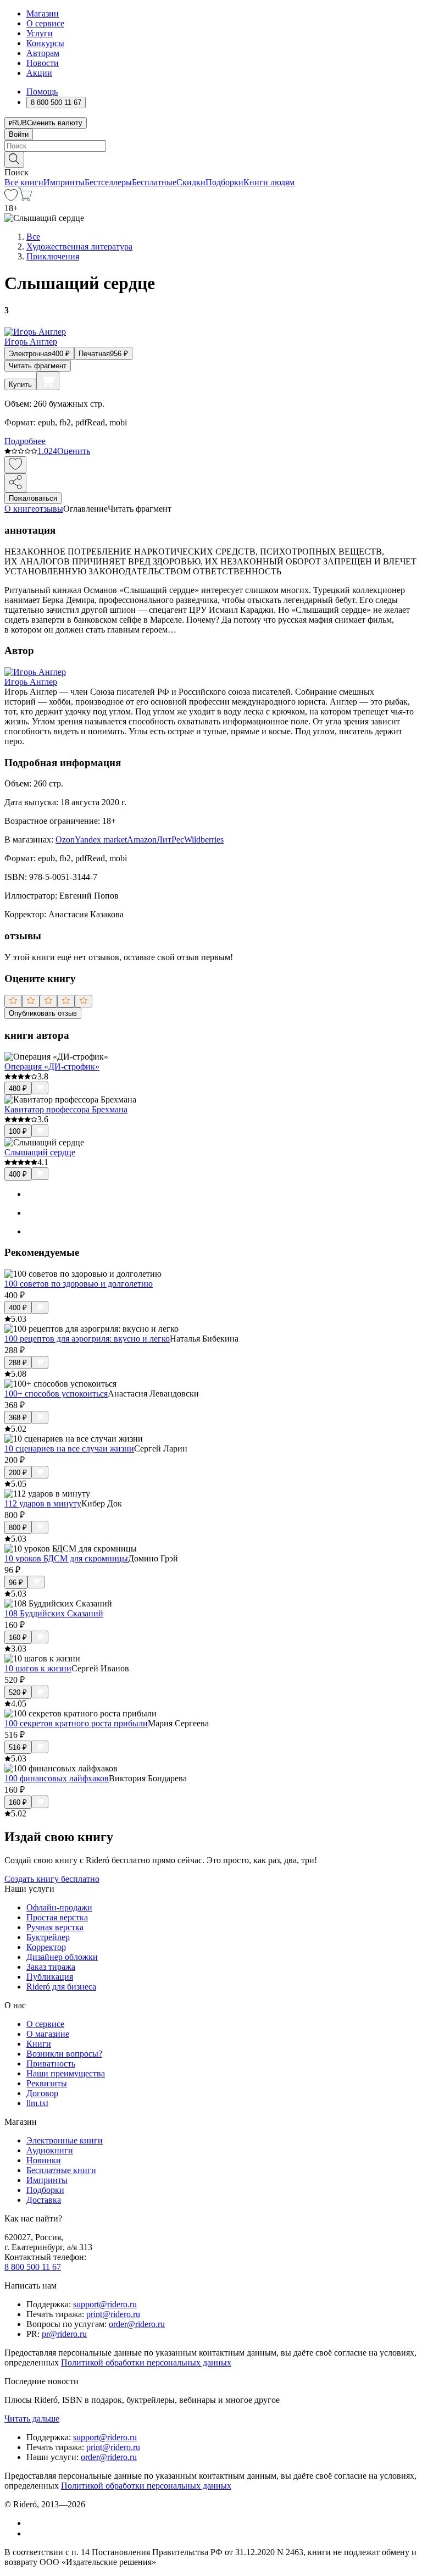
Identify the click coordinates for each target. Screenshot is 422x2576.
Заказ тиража (51, 1967)
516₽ (18, 1747)
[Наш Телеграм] (31, 2533)
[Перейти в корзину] (25, 198)
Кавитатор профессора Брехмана (66, 1109)
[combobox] (211, 146)
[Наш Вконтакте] (32, 2523)
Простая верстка (57, 1917)
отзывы (49, 509)
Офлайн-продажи (59, 1907)
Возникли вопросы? (64, 2054)
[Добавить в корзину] (48, 381)
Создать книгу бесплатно (52, 1879)
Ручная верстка (55, 1927)
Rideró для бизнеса (61, 1987)
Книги (39, 2044)
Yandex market (101, 840)
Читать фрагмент (38, 366)
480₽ (18, 1088)
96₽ (16, 1583)
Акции (39, 73)
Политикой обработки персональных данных (146, 2362)
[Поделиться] (15, 483)
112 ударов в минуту (43, 1503)
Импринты (64, 182)
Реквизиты (47, 2083)
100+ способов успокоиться (56, 1394)
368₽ (18, 1418)
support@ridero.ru (105, 2304)
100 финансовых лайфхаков (57, 1778)
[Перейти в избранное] (11, 198)
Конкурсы (45, 43)
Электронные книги (65, 2140)
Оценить (74, 451)
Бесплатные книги (61, 2170)
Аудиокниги (50, 2150)
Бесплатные (154, 182)
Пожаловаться (33, 498)
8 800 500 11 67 (33, 2267)
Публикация (50, 1977)
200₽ (18, 1473)
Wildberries (204, 840)
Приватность (51, 2063)
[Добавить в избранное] (15, 465)
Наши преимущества (66, 2073)
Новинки (44, 2160)
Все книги (24, 182)
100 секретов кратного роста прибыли (76, 1723)
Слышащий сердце (40, 1152)
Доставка (44, 2200)
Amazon (142, 840)
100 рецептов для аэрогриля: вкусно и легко (87, 1339)
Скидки (191, 182)
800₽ (18, 1528)
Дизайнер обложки (62, 1957)
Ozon (65, 840)
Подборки (224, 182)
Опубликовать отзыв (43, 1013)
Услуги (40, 33)
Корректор (46, 1947)
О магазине (48, 2034)
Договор (42, 2093)
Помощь (42, 92)
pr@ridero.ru (64, 2334)
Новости (43, 63)
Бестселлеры (108, 182)
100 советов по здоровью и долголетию (79, 1284)
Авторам (43, 53)
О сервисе (45, 23)
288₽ (18, 1363)
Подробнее (25, 441)
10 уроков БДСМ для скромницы (66, 1558)
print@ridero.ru (113, 2314)
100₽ (18, 1131)
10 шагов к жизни (38, 1668)
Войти (19, 134)
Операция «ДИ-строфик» (52, 1067)
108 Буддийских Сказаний (54, 1613)
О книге (20, 509)
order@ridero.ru (137, 2324)
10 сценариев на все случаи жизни (69, 1448)
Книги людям (269, 182)
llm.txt (37, 2103)
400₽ (18, 1174)
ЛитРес (170, 840)
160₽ (18, 1638)
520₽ (18, 1693)
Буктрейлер (48, 1937)
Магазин (43, 13)
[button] (211, 159)
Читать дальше (32, 2419)
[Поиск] (14, 160)
